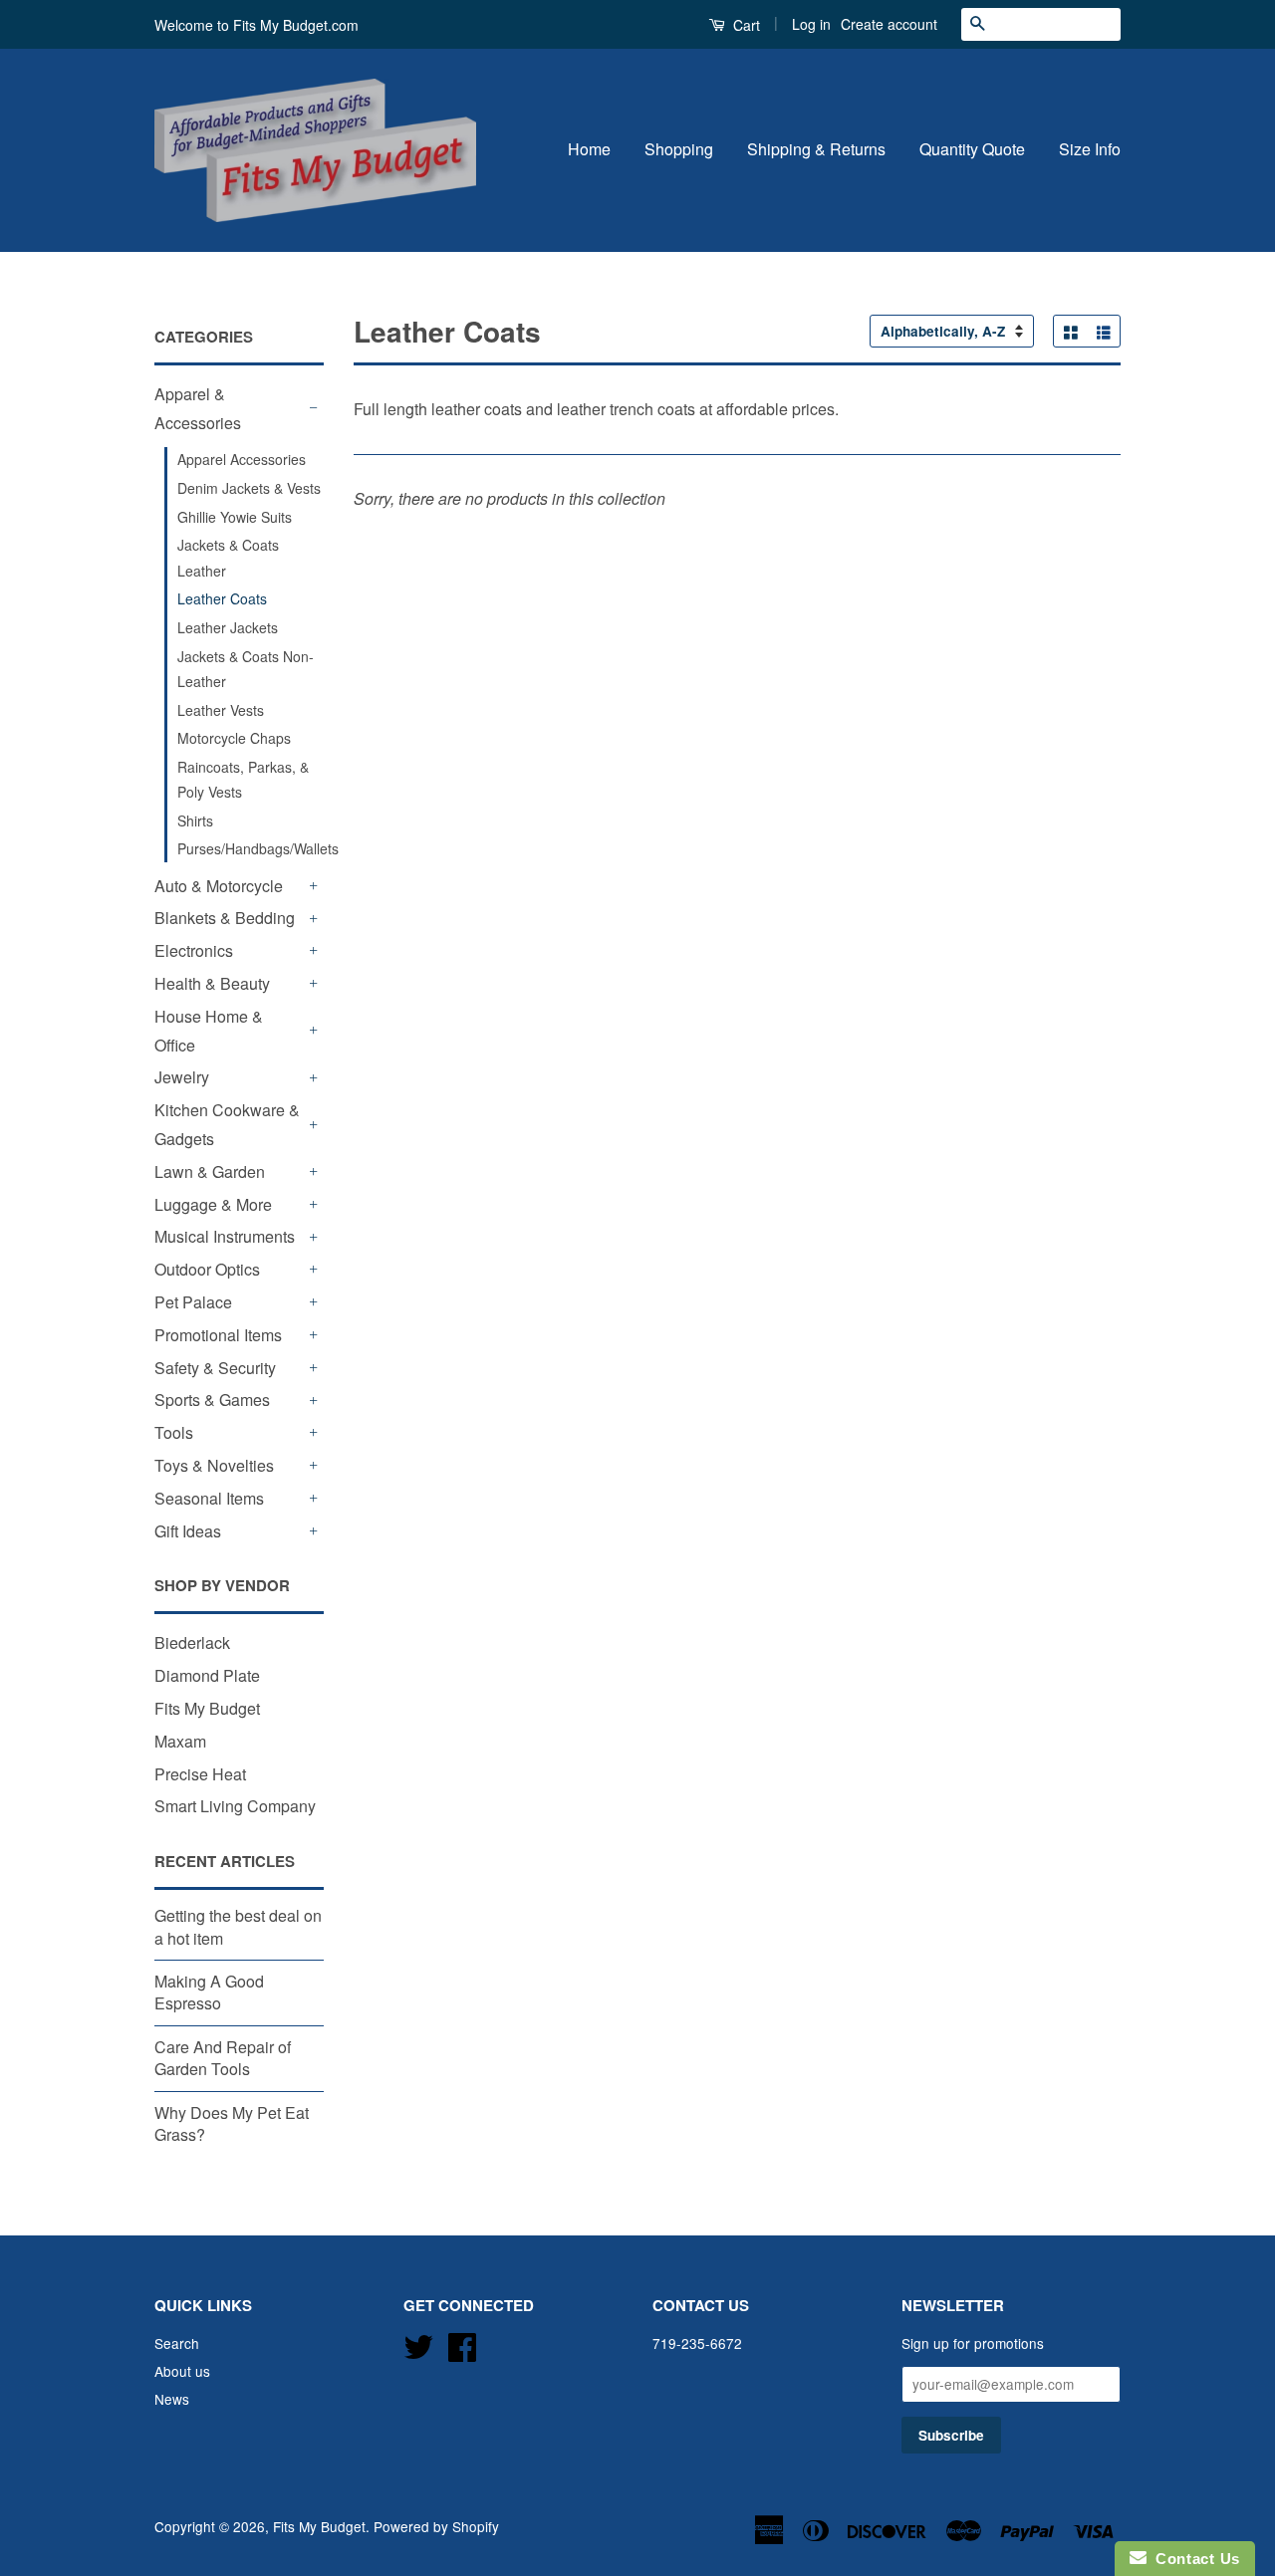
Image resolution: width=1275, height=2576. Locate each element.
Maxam (180, 1741)
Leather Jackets (228, 627)
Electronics (194, 950)
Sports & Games (212, 1400)
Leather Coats (222, 598)
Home (589, 149)
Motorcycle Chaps (234, 738)
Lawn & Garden (210, 1171)
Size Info (1090, 149)
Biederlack (192, 1642)
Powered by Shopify (436, 2526)
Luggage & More (213, 1204)
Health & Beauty (212, 983)
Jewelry (182, 1077)
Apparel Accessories (242, 459)
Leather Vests (221, 710)
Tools (174, 1432)
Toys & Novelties (214, 1465)
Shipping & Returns (816, 149)
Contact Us (1193, 2559)
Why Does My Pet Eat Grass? (232, 2123)
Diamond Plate (207, 1675)
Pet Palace (193, 1302)
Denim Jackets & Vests (249, 488)
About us (182, 2371)
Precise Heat (200, 1774)
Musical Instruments (225, 1236)
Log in (811, 24)
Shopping (679, 149)
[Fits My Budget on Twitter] (418, 2344)
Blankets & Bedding (225, 918)
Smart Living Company (235, 1806)
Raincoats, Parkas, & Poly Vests (243, 779)
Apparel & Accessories (198, 408)
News (172, 2399)
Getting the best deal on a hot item (238, 1926)
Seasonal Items (209, 1498)
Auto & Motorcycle (219, 886)
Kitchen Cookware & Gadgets (227, 1124)
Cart (745, 25)
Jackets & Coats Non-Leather (246, 669)
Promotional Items (218, 1335)
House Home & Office (209, 1031)
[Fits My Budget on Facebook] (462, 2344)
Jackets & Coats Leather (228, 557)
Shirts (195, 820)
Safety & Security (215, 1368)
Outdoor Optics (207, 1269)
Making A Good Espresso (209, 1992)
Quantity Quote (972, 149)
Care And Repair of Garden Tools (223, 2058)
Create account (889, 24)
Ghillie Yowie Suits (235, 517)
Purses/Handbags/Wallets (251, 848)
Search (177, 2343)
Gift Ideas (188, 1531)
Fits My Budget (207, 1708)
